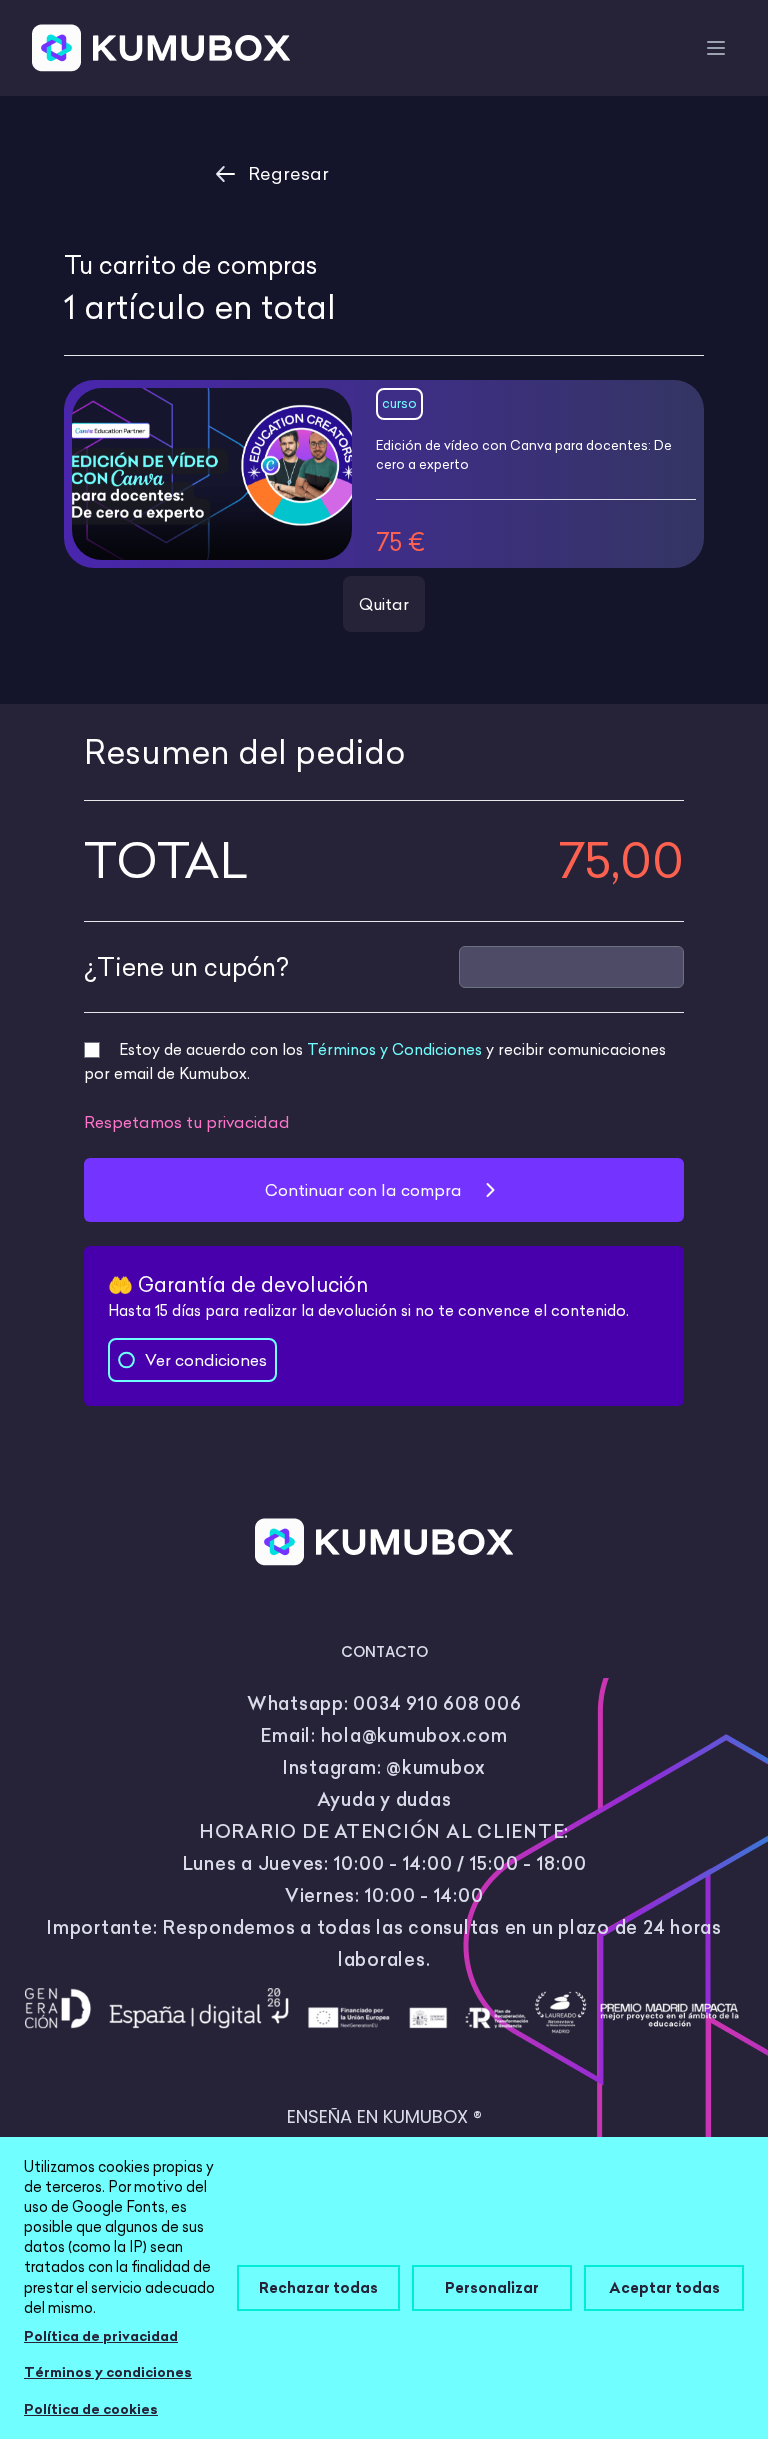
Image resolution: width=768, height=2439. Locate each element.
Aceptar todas (664, 2287)
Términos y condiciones (108, 2372)
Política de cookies (91, 2409)
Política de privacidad (101, 2336)
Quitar (384, 604)
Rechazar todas (318, 2287)
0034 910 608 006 (437, 1703)
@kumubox (436, 1767)
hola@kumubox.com (414, 1735)
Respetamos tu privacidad (187, 1122)
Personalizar (492, 2287)
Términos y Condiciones (394, 1049)
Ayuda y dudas (384, 1799)
